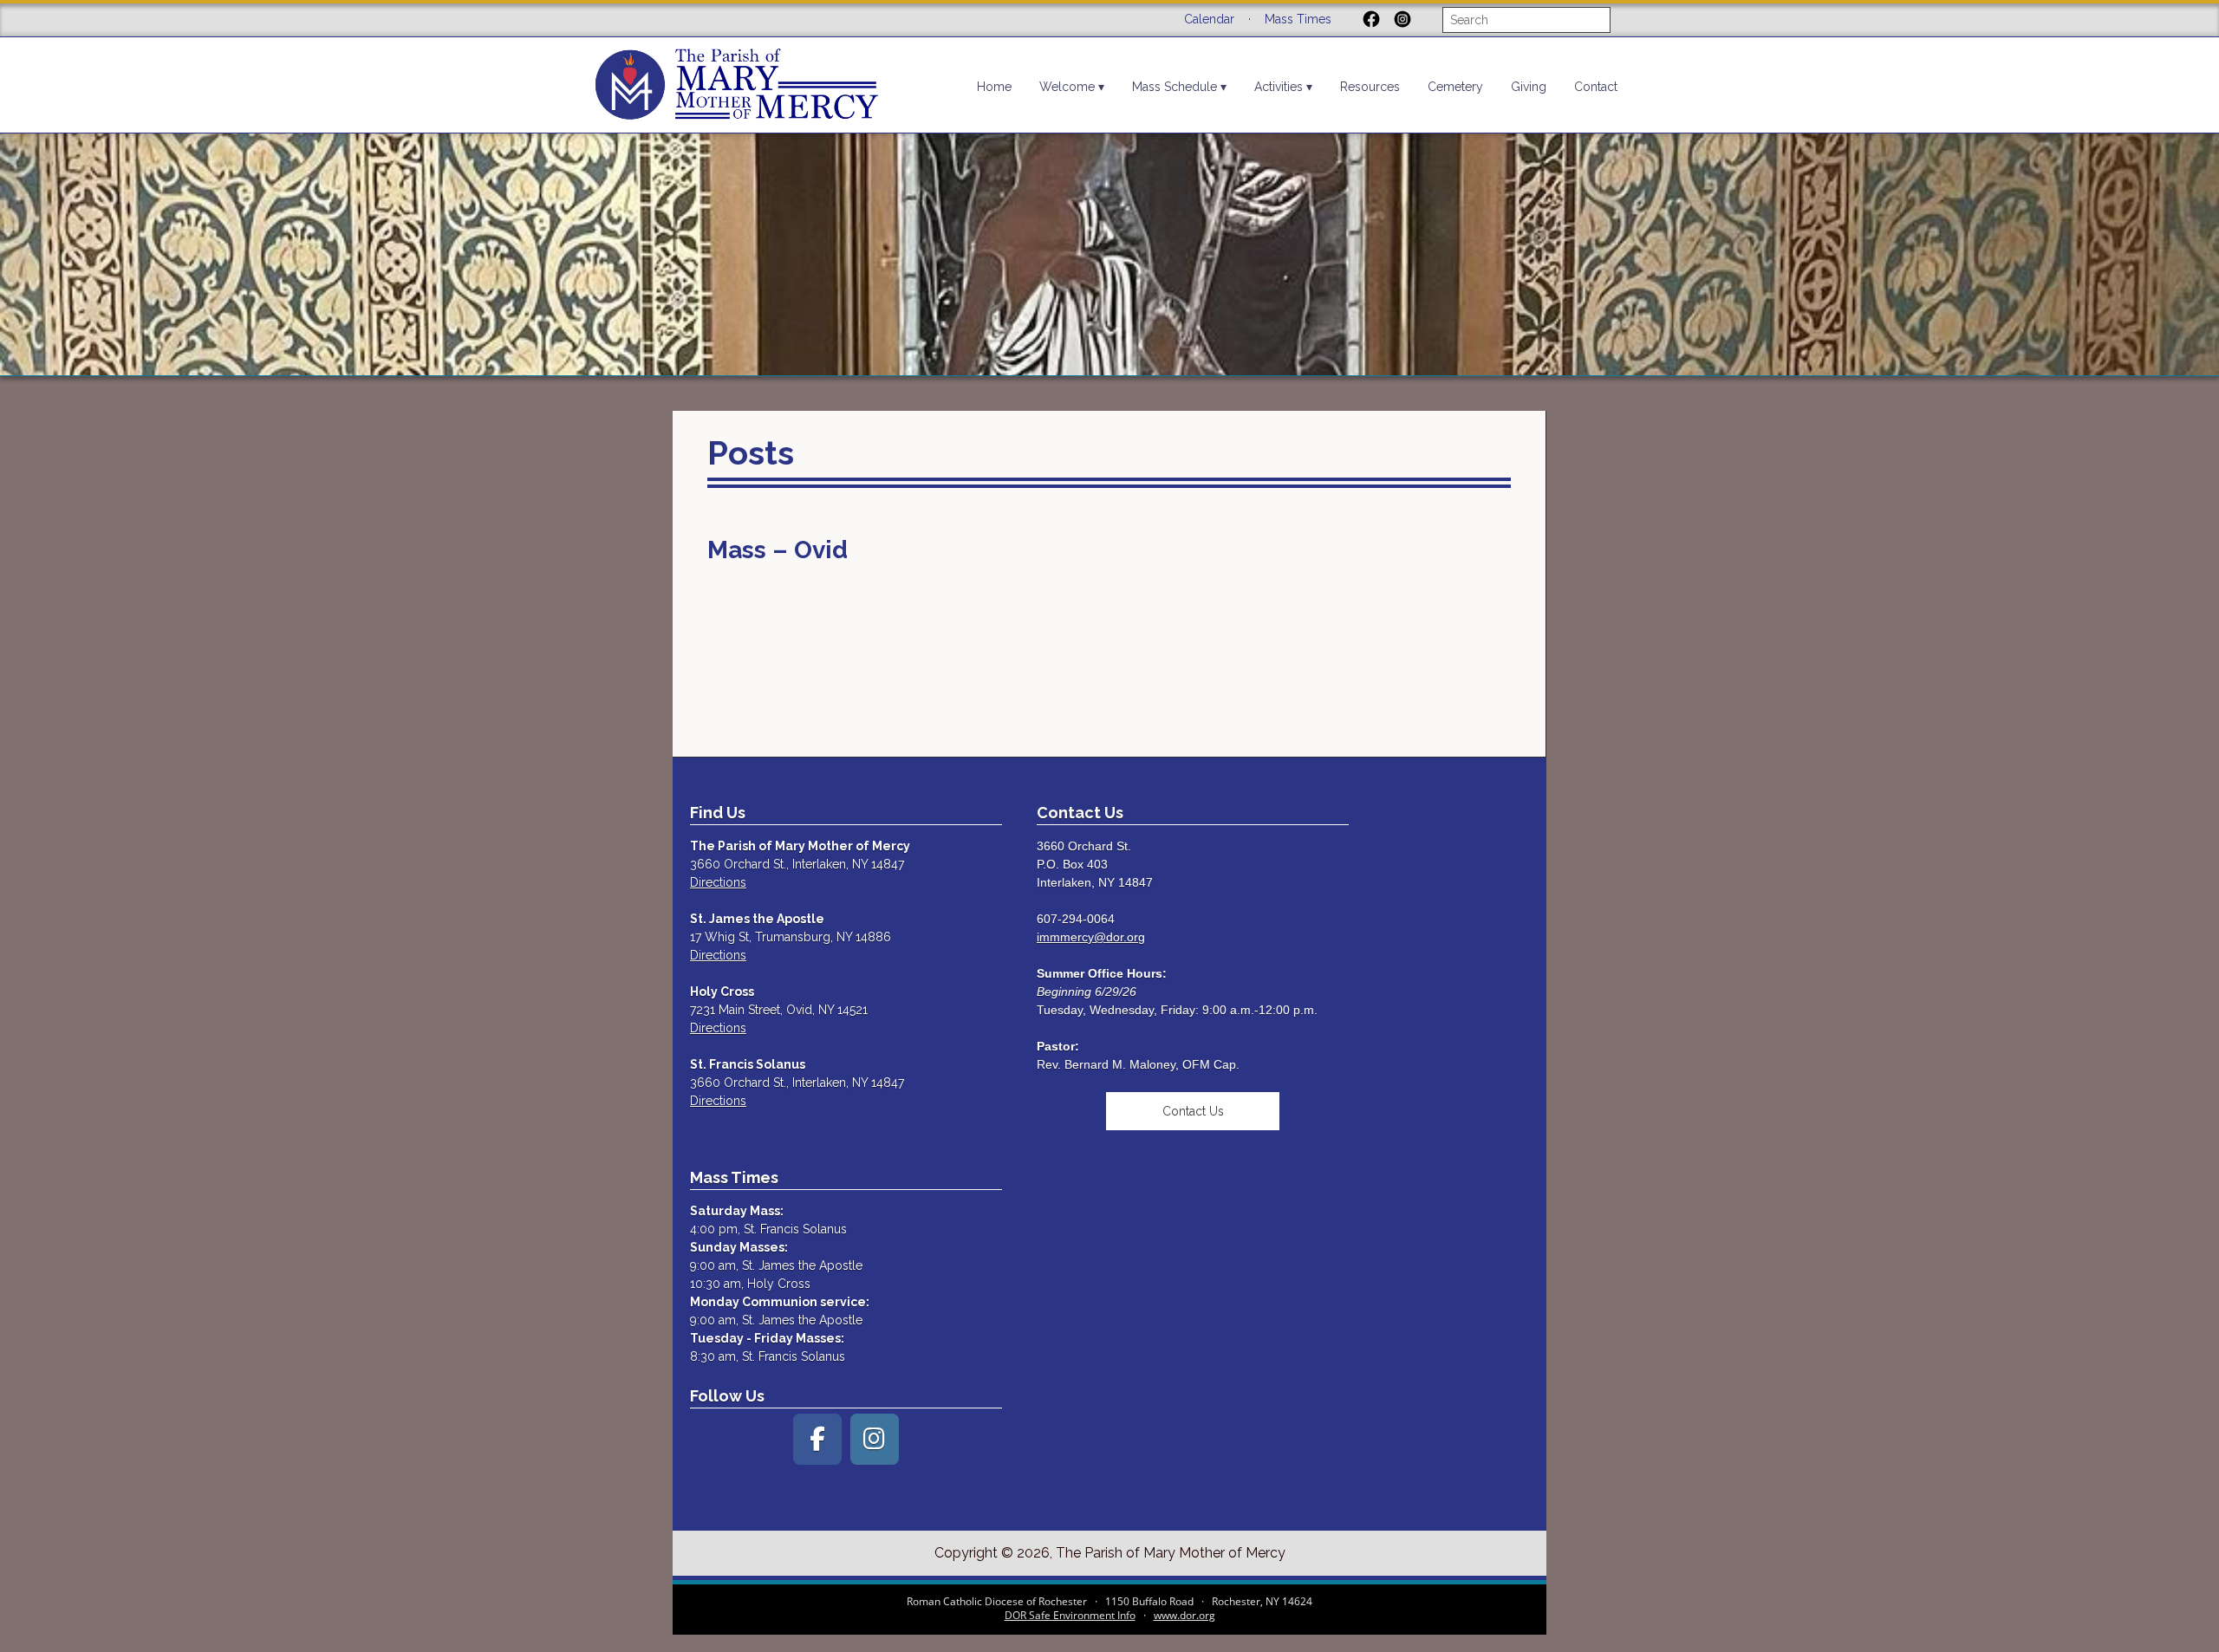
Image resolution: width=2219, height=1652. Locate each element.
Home (994, 87)
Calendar (1209, 19)
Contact (1596, 87)
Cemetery (1455, 87)
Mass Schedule (1175, 87)
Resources (1370, 87)
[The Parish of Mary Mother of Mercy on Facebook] (817, 1439)
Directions (718, 882)
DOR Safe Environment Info (1070, 1615)
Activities (1279, 87)
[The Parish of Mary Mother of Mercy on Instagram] (875, 1439)
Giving (1529, 87)
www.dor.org (1184, 1615)
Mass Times (1298, 19)
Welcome (1067, 87)
